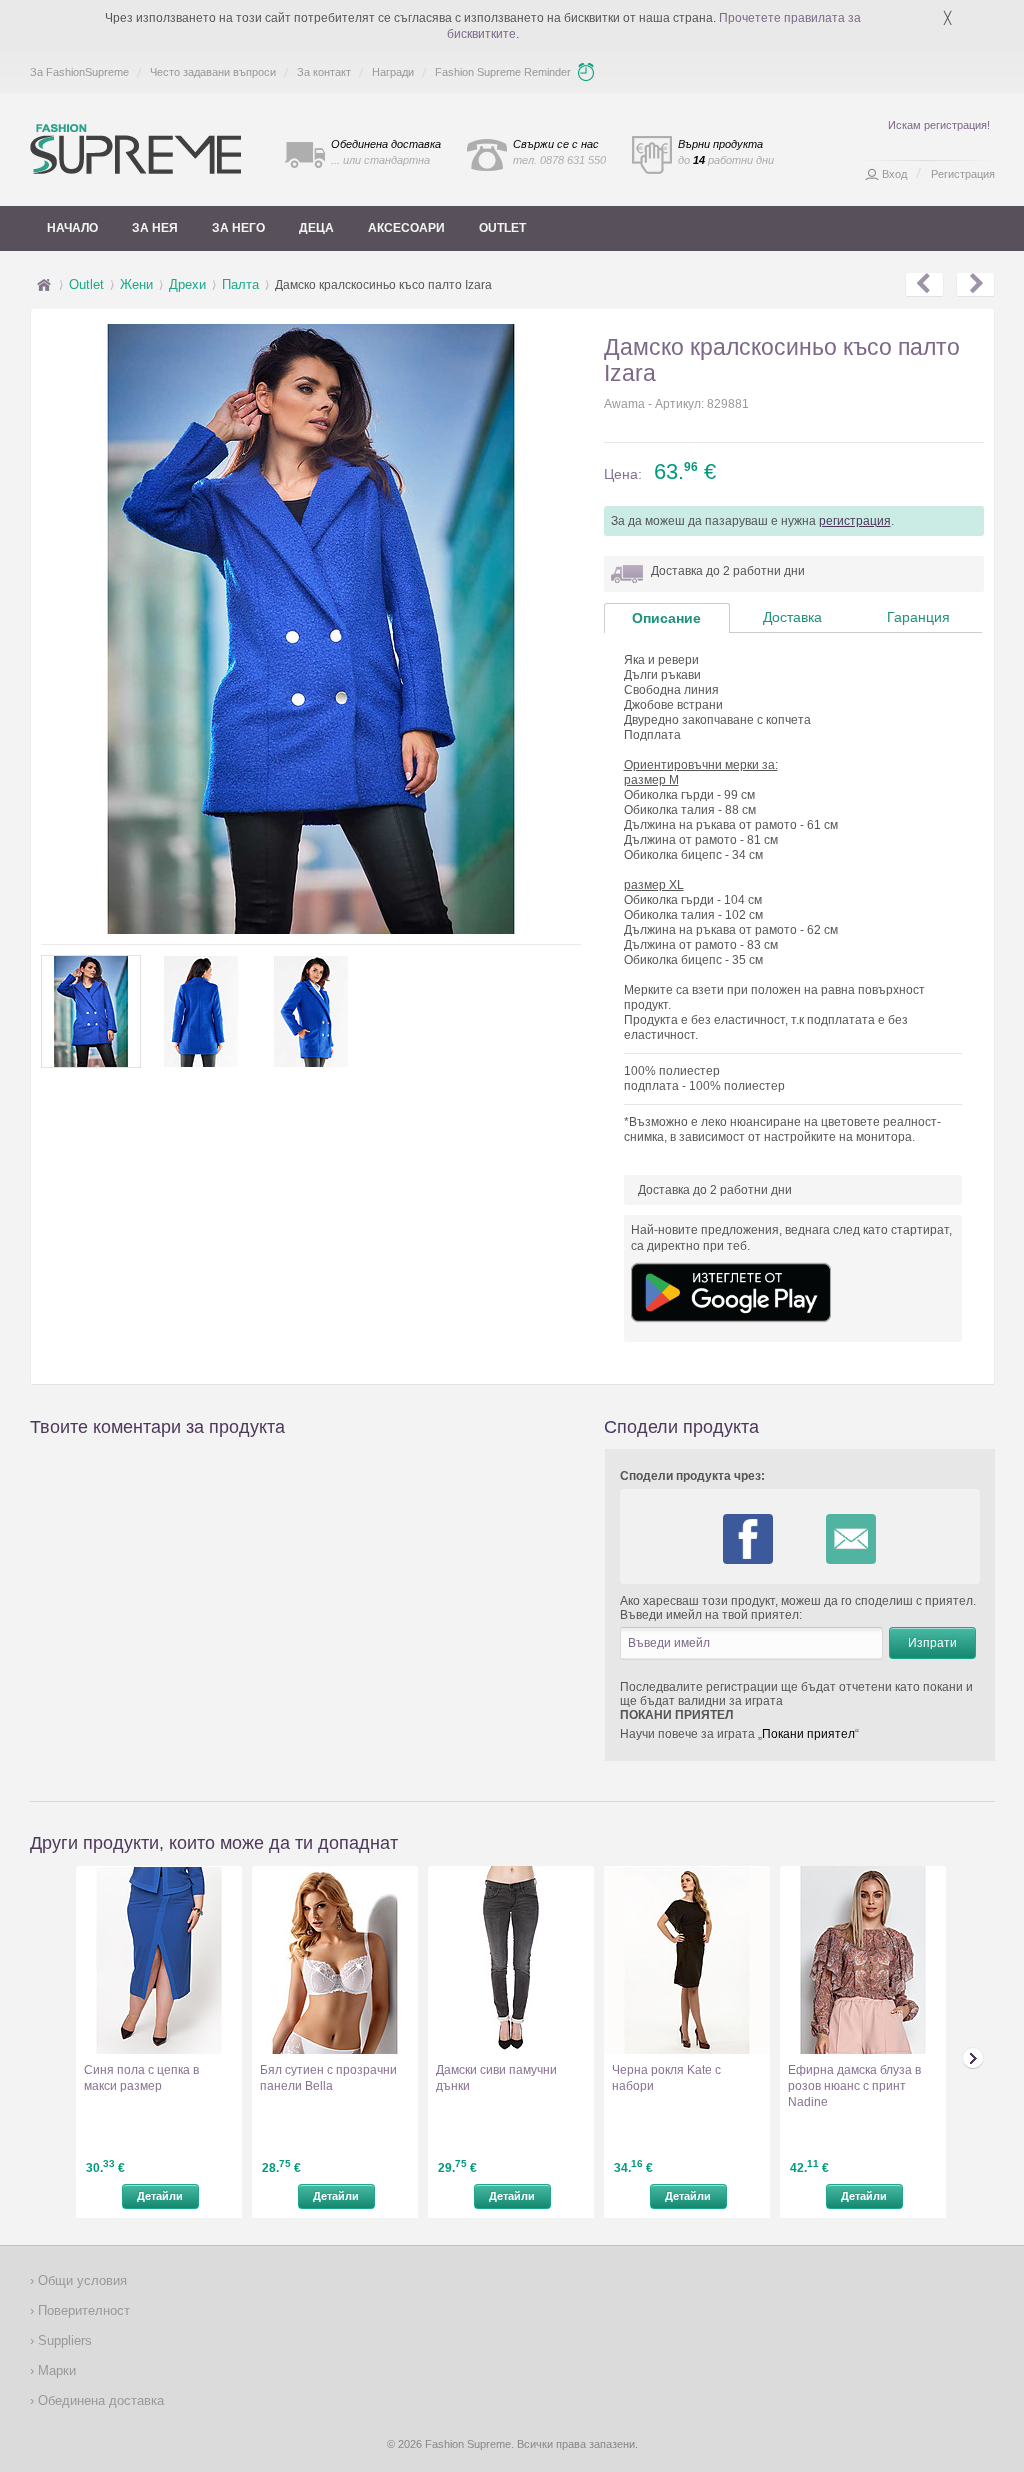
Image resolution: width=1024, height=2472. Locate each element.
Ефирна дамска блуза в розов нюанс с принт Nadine (854, 2086)
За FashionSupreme (79, 72)
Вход (894, 174)
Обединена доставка (99, 2400)
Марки (55, 2370)
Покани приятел (808, 1734)
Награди (393, 72)
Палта (240, 284)
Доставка (792, 617)
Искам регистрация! (939, 125)
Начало (72, 228)
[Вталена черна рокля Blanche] (924, 285)
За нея (155, 228)
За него (238, 228)
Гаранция (918, 617)
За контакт (324, 72)
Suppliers (63, 2340)
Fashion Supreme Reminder (503, 72)
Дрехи (187, 284)
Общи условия (80, 2280)
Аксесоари (406, 228)
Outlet (502, 228)
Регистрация (963, 174)
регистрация (855, 521)
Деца (316, 228)
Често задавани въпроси (213, 72)
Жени (136, 284)
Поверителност (82, 2310)
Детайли (160, 2196)
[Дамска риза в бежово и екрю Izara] (975, 285)
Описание (666, 618)
